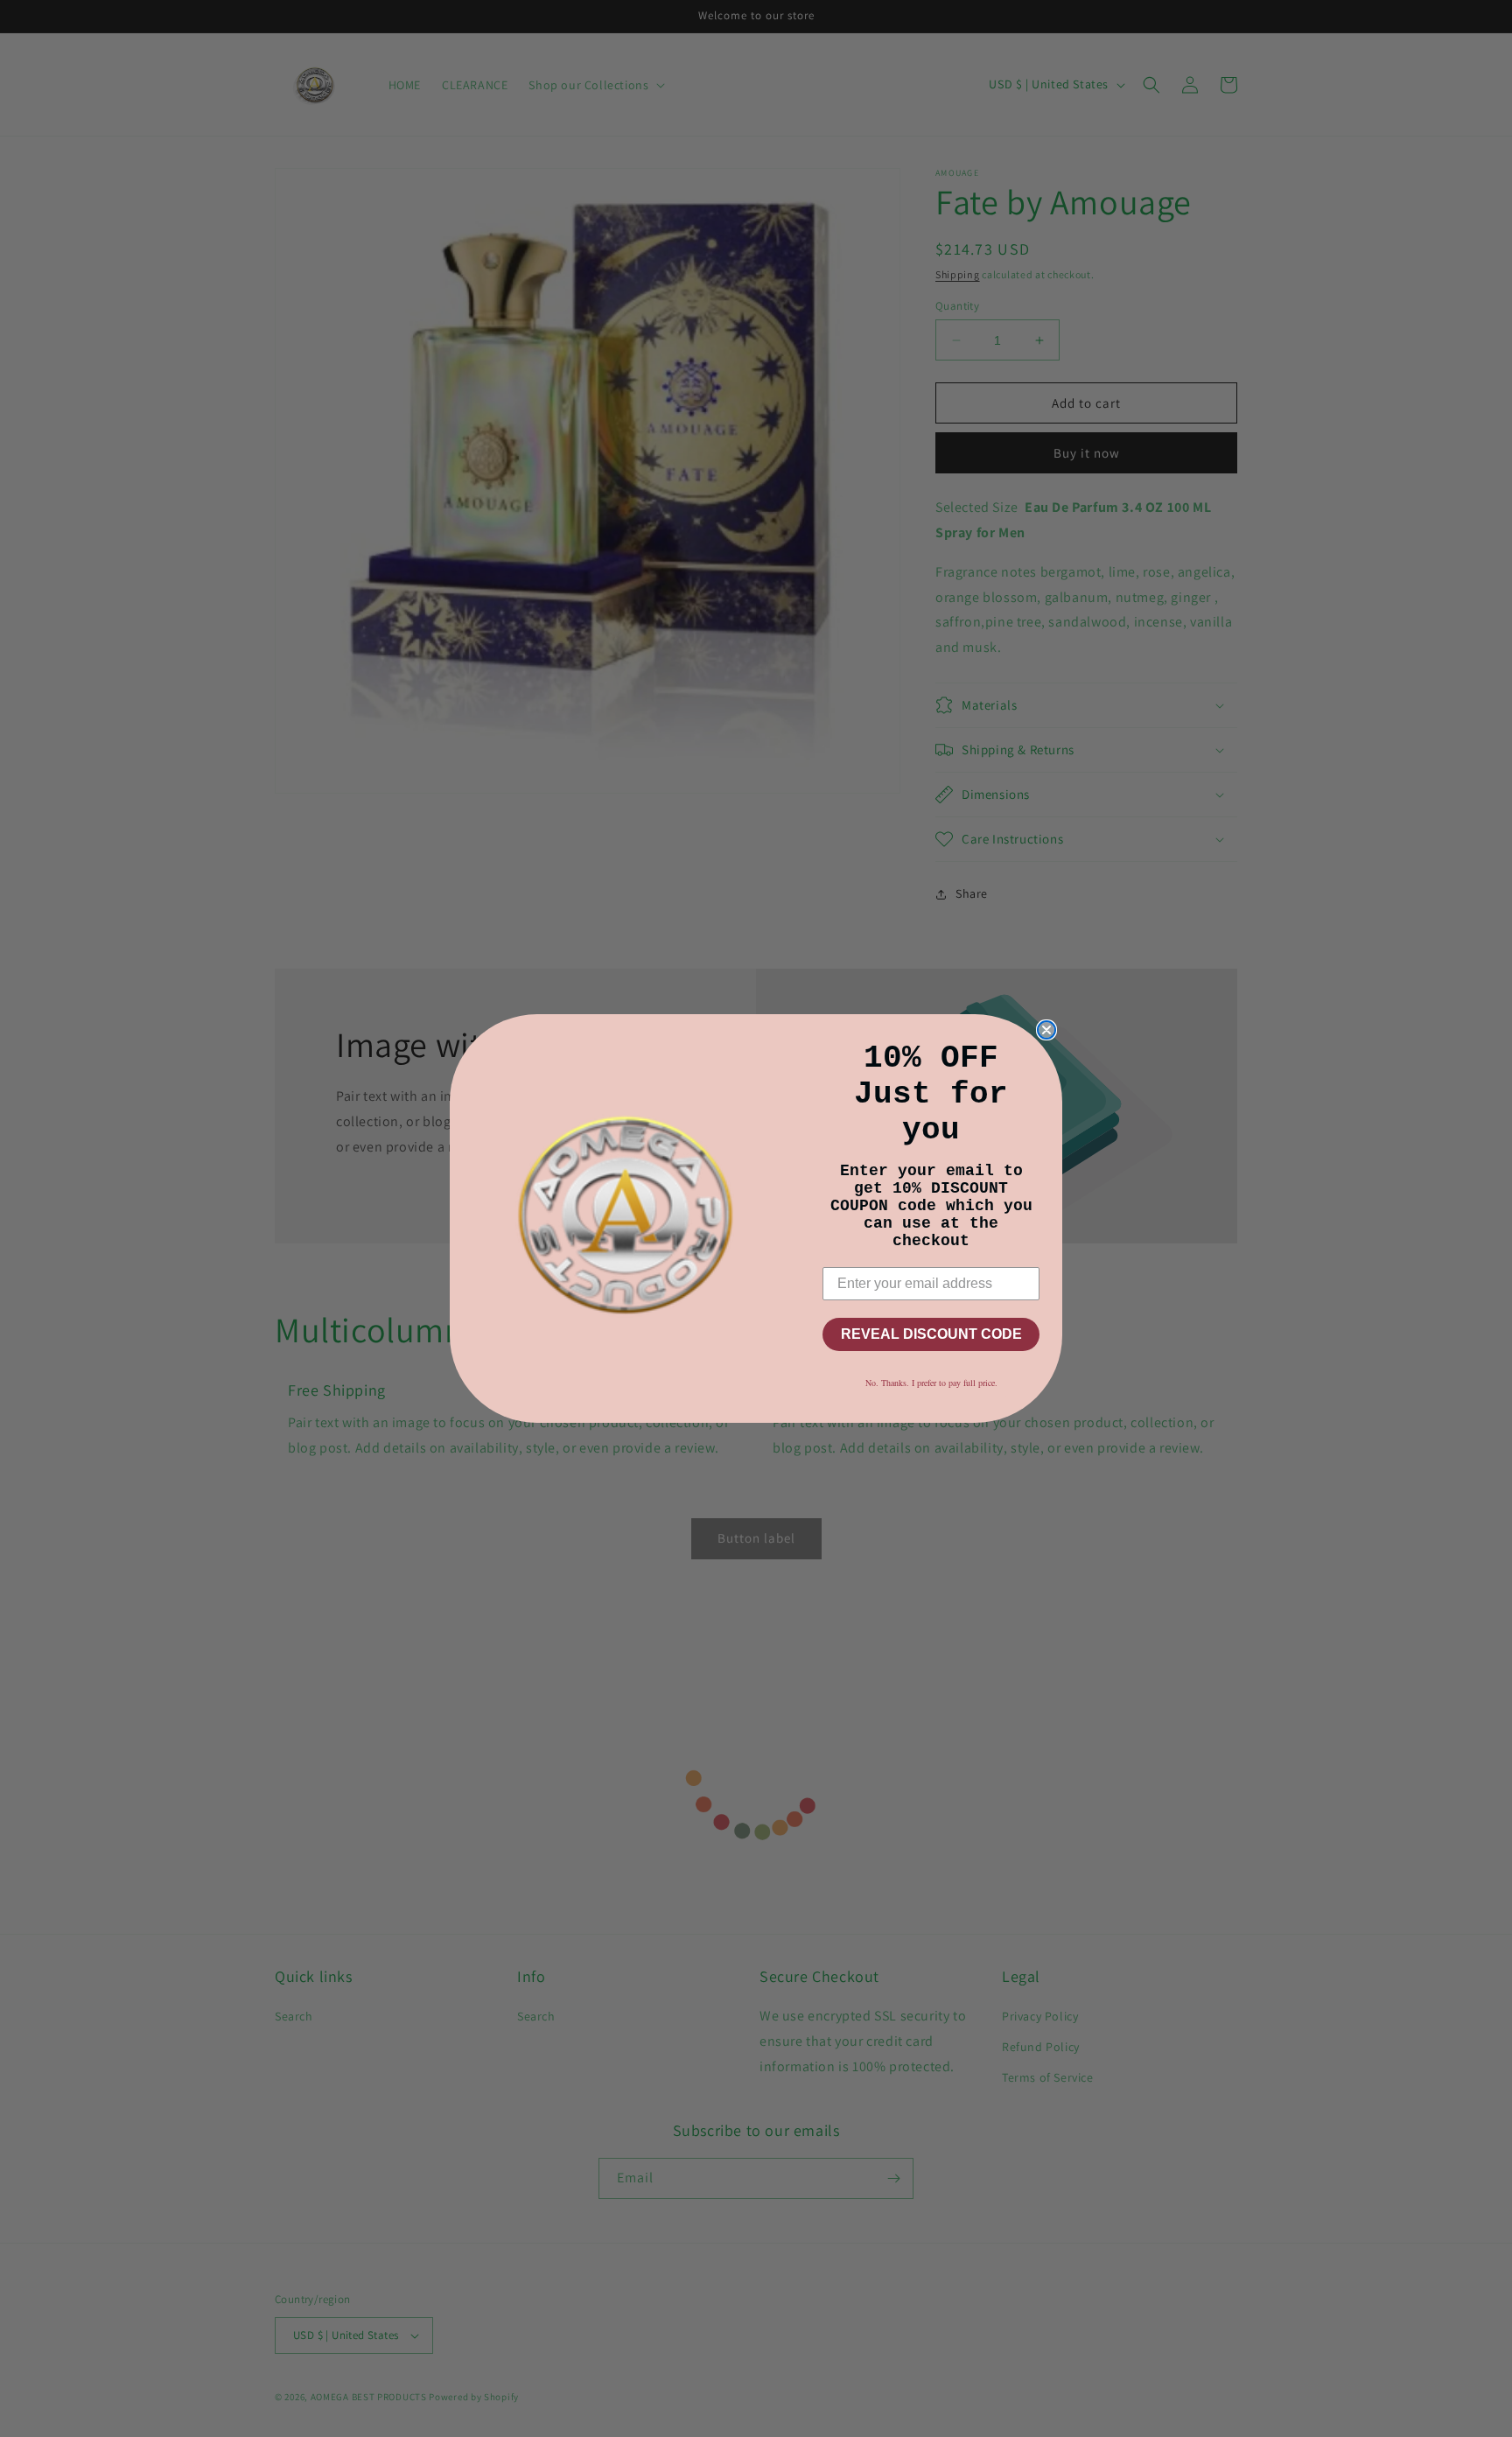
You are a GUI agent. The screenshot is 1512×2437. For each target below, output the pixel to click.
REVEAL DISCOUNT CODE (931, 1334)
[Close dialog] (1046, 1030)
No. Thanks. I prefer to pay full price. (931, 1383)
